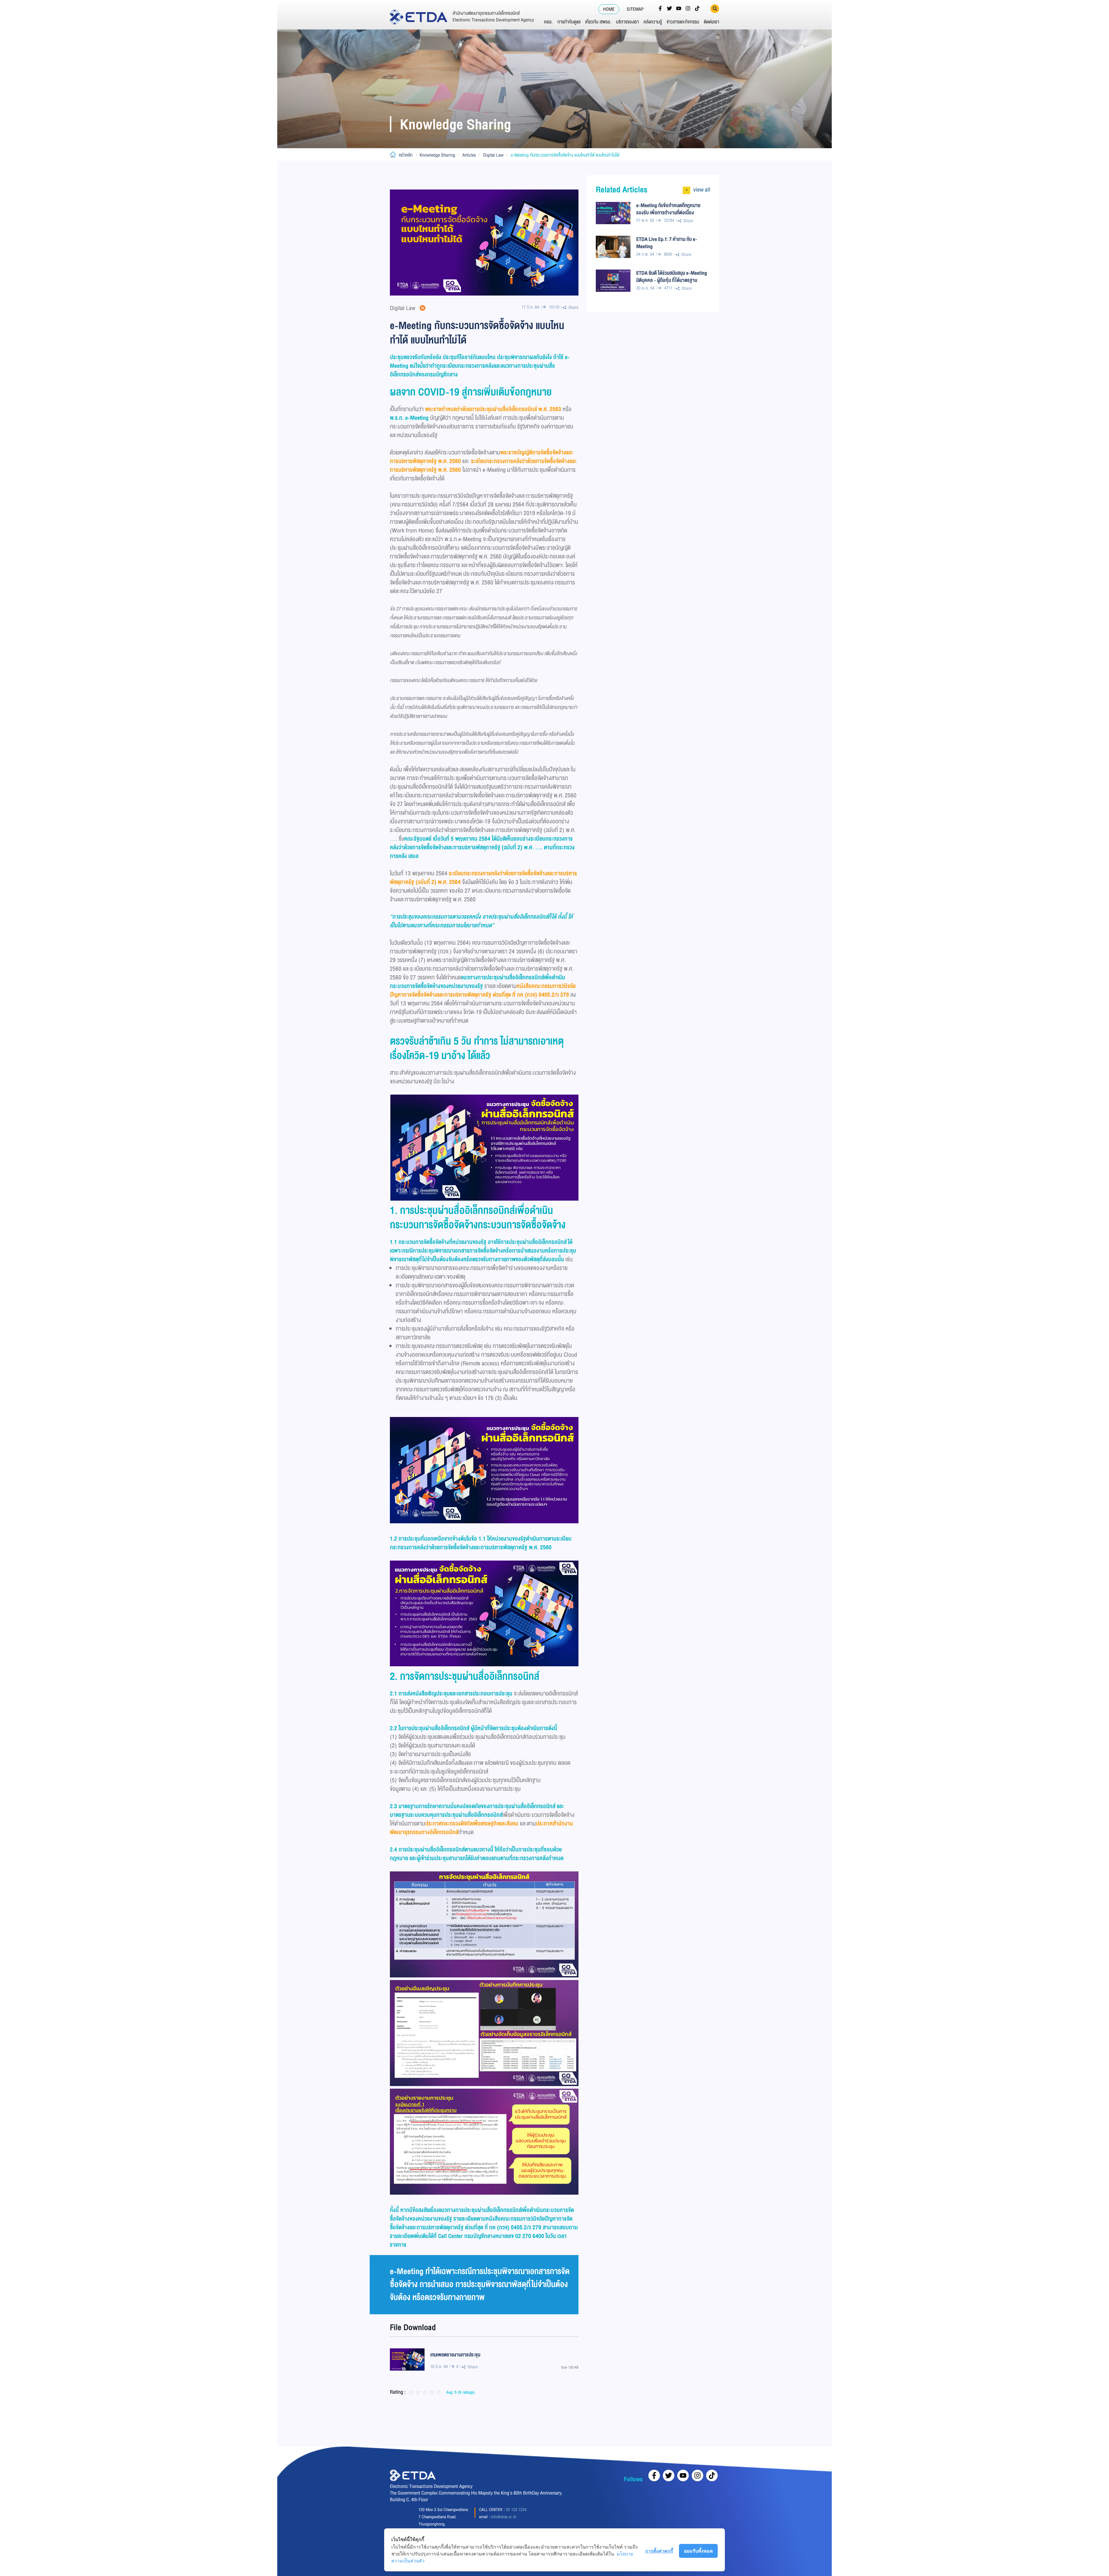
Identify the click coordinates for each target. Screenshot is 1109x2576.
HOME (609, 9)
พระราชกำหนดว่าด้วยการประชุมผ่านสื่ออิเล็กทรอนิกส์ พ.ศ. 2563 (493, 409)
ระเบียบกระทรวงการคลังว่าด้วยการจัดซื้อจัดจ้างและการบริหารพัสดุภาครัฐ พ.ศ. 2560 (483, 466)
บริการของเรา (627, 22)
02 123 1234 (516, 2510)
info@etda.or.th (504, 2517)
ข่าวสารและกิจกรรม (683, 22)
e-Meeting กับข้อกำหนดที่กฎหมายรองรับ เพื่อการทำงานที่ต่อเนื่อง (668, 209)
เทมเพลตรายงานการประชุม (455, 2355)
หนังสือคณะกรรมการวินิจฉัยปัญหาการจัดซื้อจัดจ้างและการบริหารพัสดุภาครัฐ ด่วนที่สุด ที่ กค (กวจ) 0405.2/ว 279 (483, 990)
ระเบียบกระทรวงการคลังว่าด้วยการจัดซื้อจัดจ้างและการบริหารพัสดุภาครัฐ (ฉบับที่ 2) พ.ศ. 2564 (483, 878)
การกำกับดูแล (569, 22)
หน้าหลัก (406, 155)
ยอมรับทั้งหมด (698, 2551)
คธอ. (548, 22)
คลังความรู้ (653, 22)
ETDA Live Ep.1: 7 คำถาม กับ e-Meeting (667, 243)
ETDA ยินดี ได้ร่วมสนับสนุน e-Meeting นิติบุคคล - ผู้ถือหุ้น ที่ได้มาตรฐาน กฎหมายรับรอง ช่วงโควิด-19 (672, 276)
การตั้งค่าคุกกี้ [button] (659, 2551)
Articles (469, 155)
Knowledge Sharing (437, 155)
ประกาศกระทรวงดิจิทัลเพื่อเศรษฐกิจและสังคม (472, 1824)
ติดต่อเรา (711, 22)
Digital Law (493, 155)
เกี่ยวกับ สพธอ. (598, 22)
